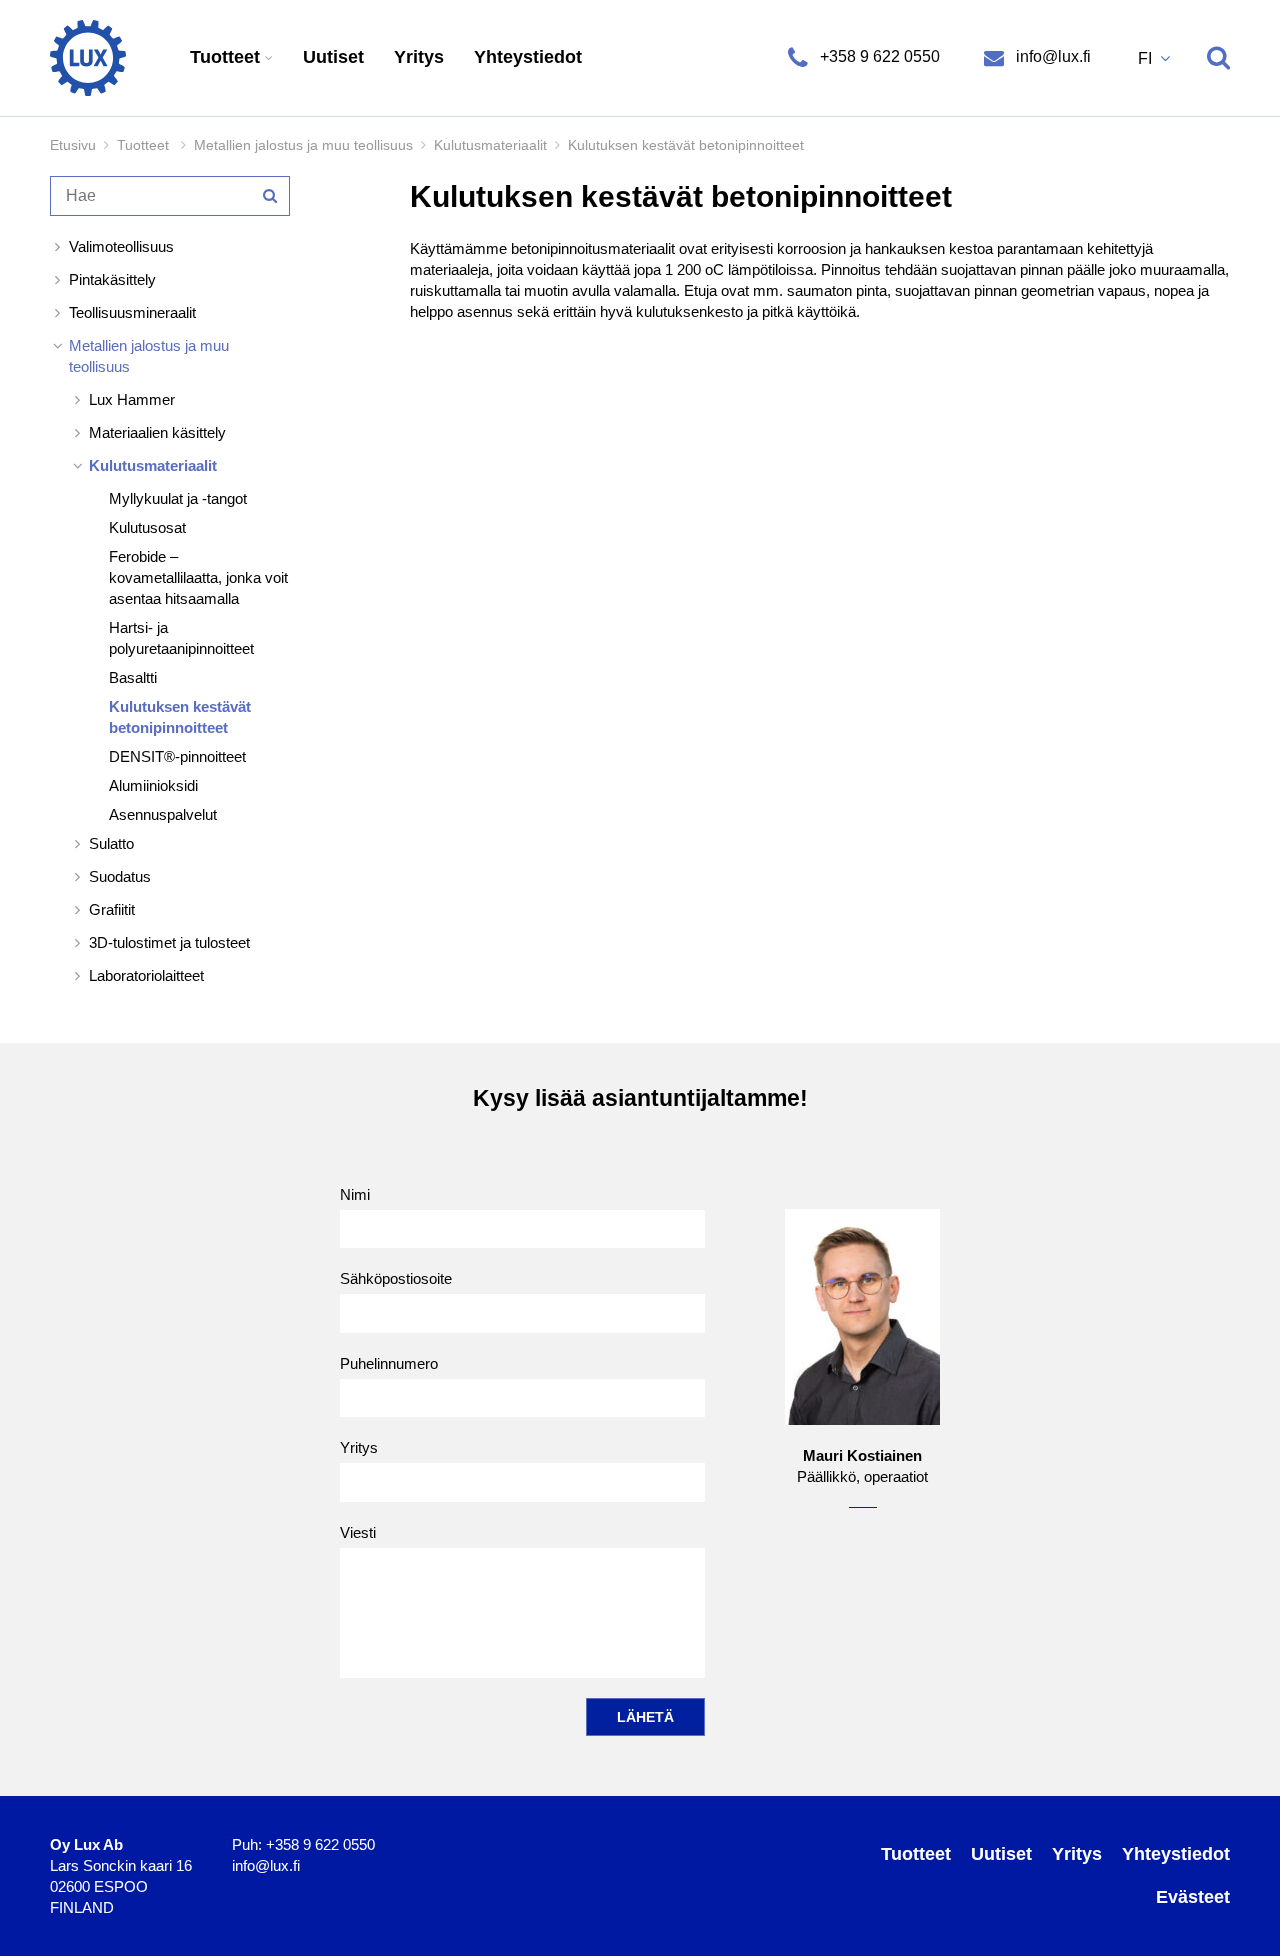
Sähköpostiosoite (396, 1278)
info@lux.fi (1051, 56)
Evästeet (1193, 1897)
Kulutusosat (147, 527)
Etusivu (73, 145)
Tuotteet (227, 57)
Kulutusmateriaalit (490, 145)
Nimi (355, 1194)
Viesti (358, 1532)
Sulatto (111, 843)
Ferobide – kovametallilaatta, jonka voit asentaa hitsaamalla (198, 577)
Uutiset (333, 57)
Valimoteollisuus (121, 246)
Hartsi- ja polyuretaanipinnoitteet (181, 638)
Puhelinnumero (389, 1363)
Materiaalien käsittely (157, 432)
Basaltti (133, 677)
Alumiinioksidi (153, 785)
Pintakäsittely (112, 279)
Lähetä (645, 1717)
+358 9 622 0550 (880, 56)
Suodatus (120, 876)
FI (1147, 58)
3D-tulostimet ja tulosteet (169, 942)
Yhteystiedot (528, 57)
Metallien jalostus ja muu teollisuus (303, 145)
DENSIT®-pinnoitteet (177, 756)
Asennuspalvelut (163, 814)
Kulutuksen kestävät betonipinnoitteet (180, 717)
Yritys (419, 57)
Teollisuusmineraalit (132, 312)
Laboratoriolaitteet (146, 975)
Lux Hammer (132, 399)
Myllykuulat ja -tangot (178, 498)
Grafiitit (112, 909)
